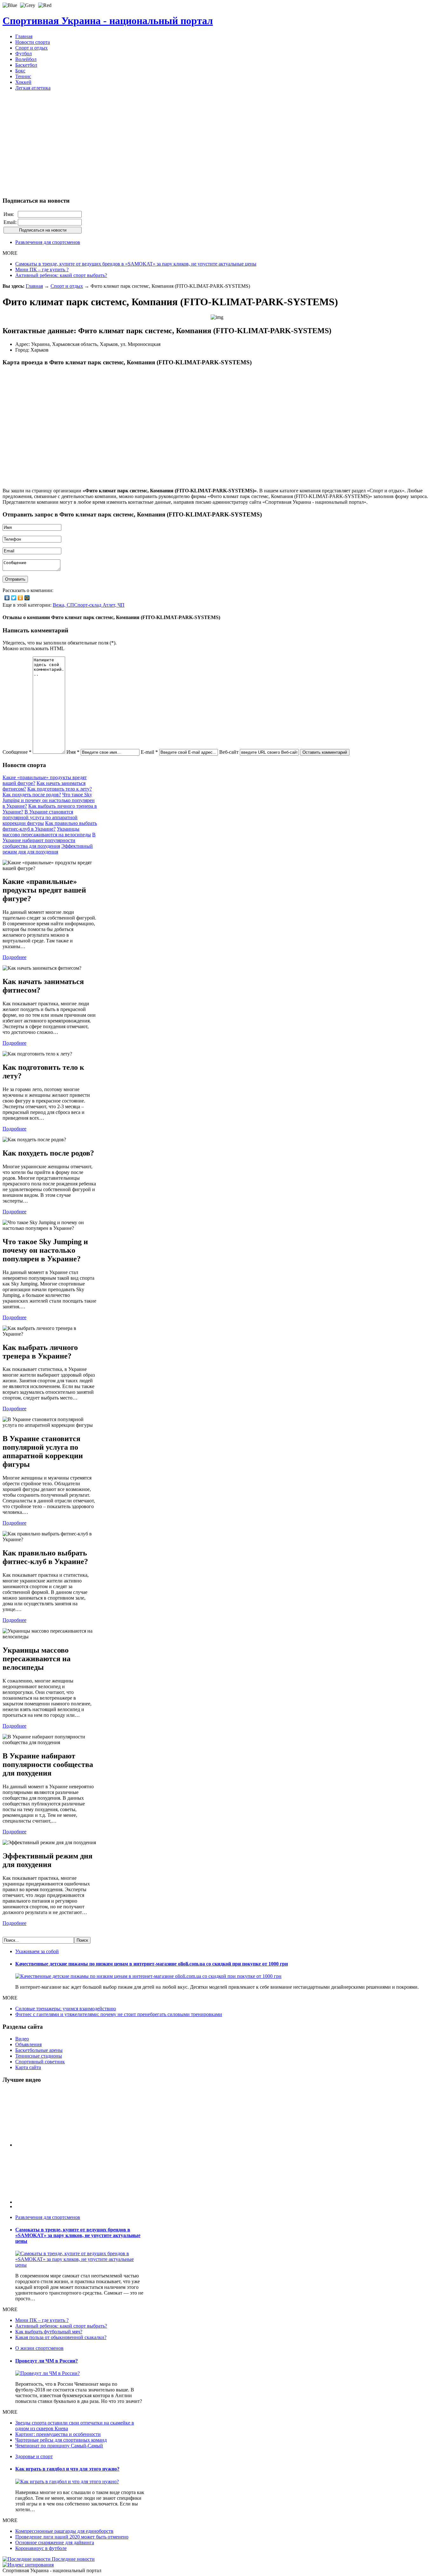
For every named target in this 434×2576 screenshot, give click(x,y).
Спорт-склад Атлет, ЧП (99, 605)
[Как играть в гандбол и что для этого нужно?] (67, 2482)
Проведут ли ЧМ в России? (47, 2361)
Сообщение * (17, 752)
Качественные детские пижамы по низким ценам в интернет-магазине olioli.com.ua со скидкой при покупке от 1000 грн (152, 1964)
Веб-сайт (229, 752)
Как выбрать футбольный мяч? (49, 2332)
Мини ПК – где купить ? (42, 270)
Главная (34, 286)
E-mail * (149, 752)
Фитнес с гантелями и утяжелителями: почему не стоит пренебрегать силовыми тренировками (119, 2014)
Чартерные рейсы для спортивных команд (61, 2440)
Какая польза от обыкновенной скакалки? (61, 2337)
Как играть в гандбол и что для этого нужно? (67, 2469)
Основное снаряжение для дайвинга (55, 2542)
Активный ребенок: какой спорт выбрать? (61, 275)
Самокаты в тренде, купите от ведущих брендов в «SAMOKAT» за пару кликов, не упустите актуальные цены (136, 264)
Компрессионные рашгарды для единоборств (64, 2531)
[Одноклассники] (20, 598)
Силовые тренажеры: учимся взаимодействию (66, 2009)
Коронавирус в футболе (41, 2548)
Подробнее (14, 957)
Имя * (73, 752)
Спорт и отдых (67, 286)
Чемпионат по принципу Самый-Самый (59, 2446)
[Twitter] (14, 598)
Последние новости (73, 2559)
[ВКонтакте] (7, 598)
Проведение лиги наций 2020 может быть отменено (72, 2537)
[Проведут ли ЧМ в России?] (47, 2373)
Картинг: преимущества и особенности (58, 2434)
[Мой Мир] (27, 598)
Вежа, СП (63, 605)
